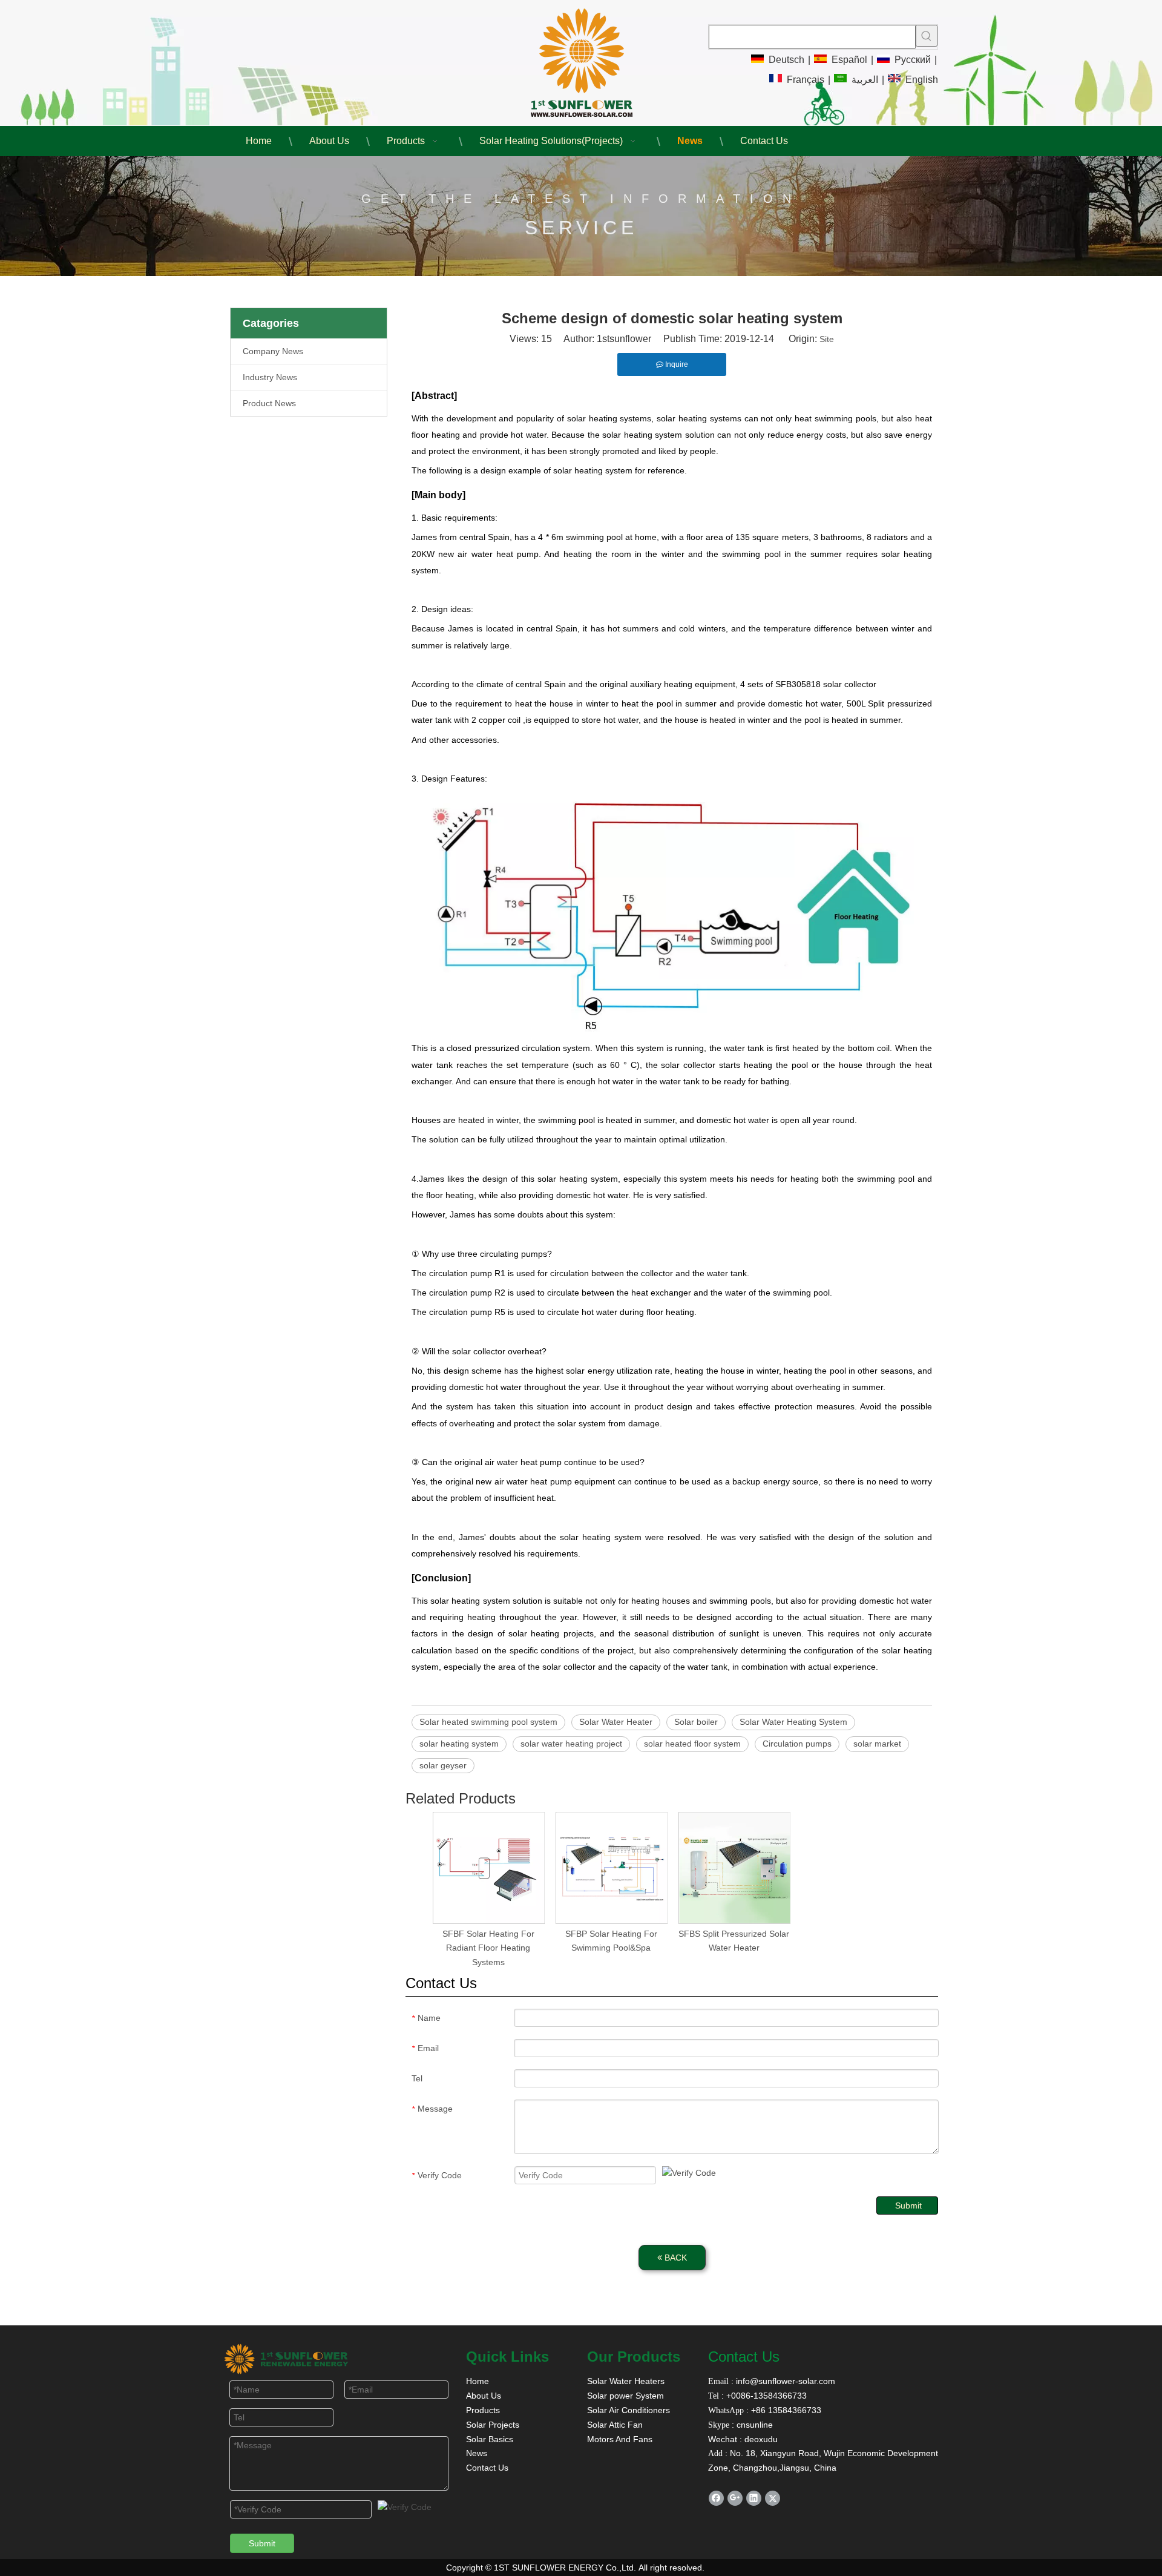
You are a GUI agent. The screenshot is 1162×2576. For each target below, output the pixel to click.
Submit (908, 2205)
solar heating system (459, 1744)
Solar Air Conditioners (629, 2410)
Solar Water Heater (616, 1722)
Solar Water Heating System (793, 1722)
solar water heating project (571, 1744)
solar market (877, 1744)
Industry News (270, 377)
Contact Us (487, 2468)
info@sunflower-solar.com (784, 2381)
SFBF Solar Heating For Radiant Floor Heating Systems (488, 1948)
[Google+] (735, 2498)
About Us (484, 2396)
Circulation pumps (797, 1744)
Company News (273, 351)
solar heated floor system (692, 1744)
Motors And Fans (620, 2439)
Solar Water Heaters (626, 2381)
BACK (675, 2258)
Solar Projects (493, 2425)
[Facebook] (716, 2498)
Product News (269, 403)
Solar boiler (696, 1722)
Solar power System (625, 2396)
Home (478, 2381)
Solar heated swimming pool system (488, 1722)
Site (827, 339)
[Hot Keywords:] (927, 36)
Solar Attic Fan (615, 2425)
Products (483, 2410)
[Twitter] (773, 2498)
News (477, 2453)
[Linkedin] (754, 2498)
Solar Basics (490, 2439)
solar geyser (443, 1765)
